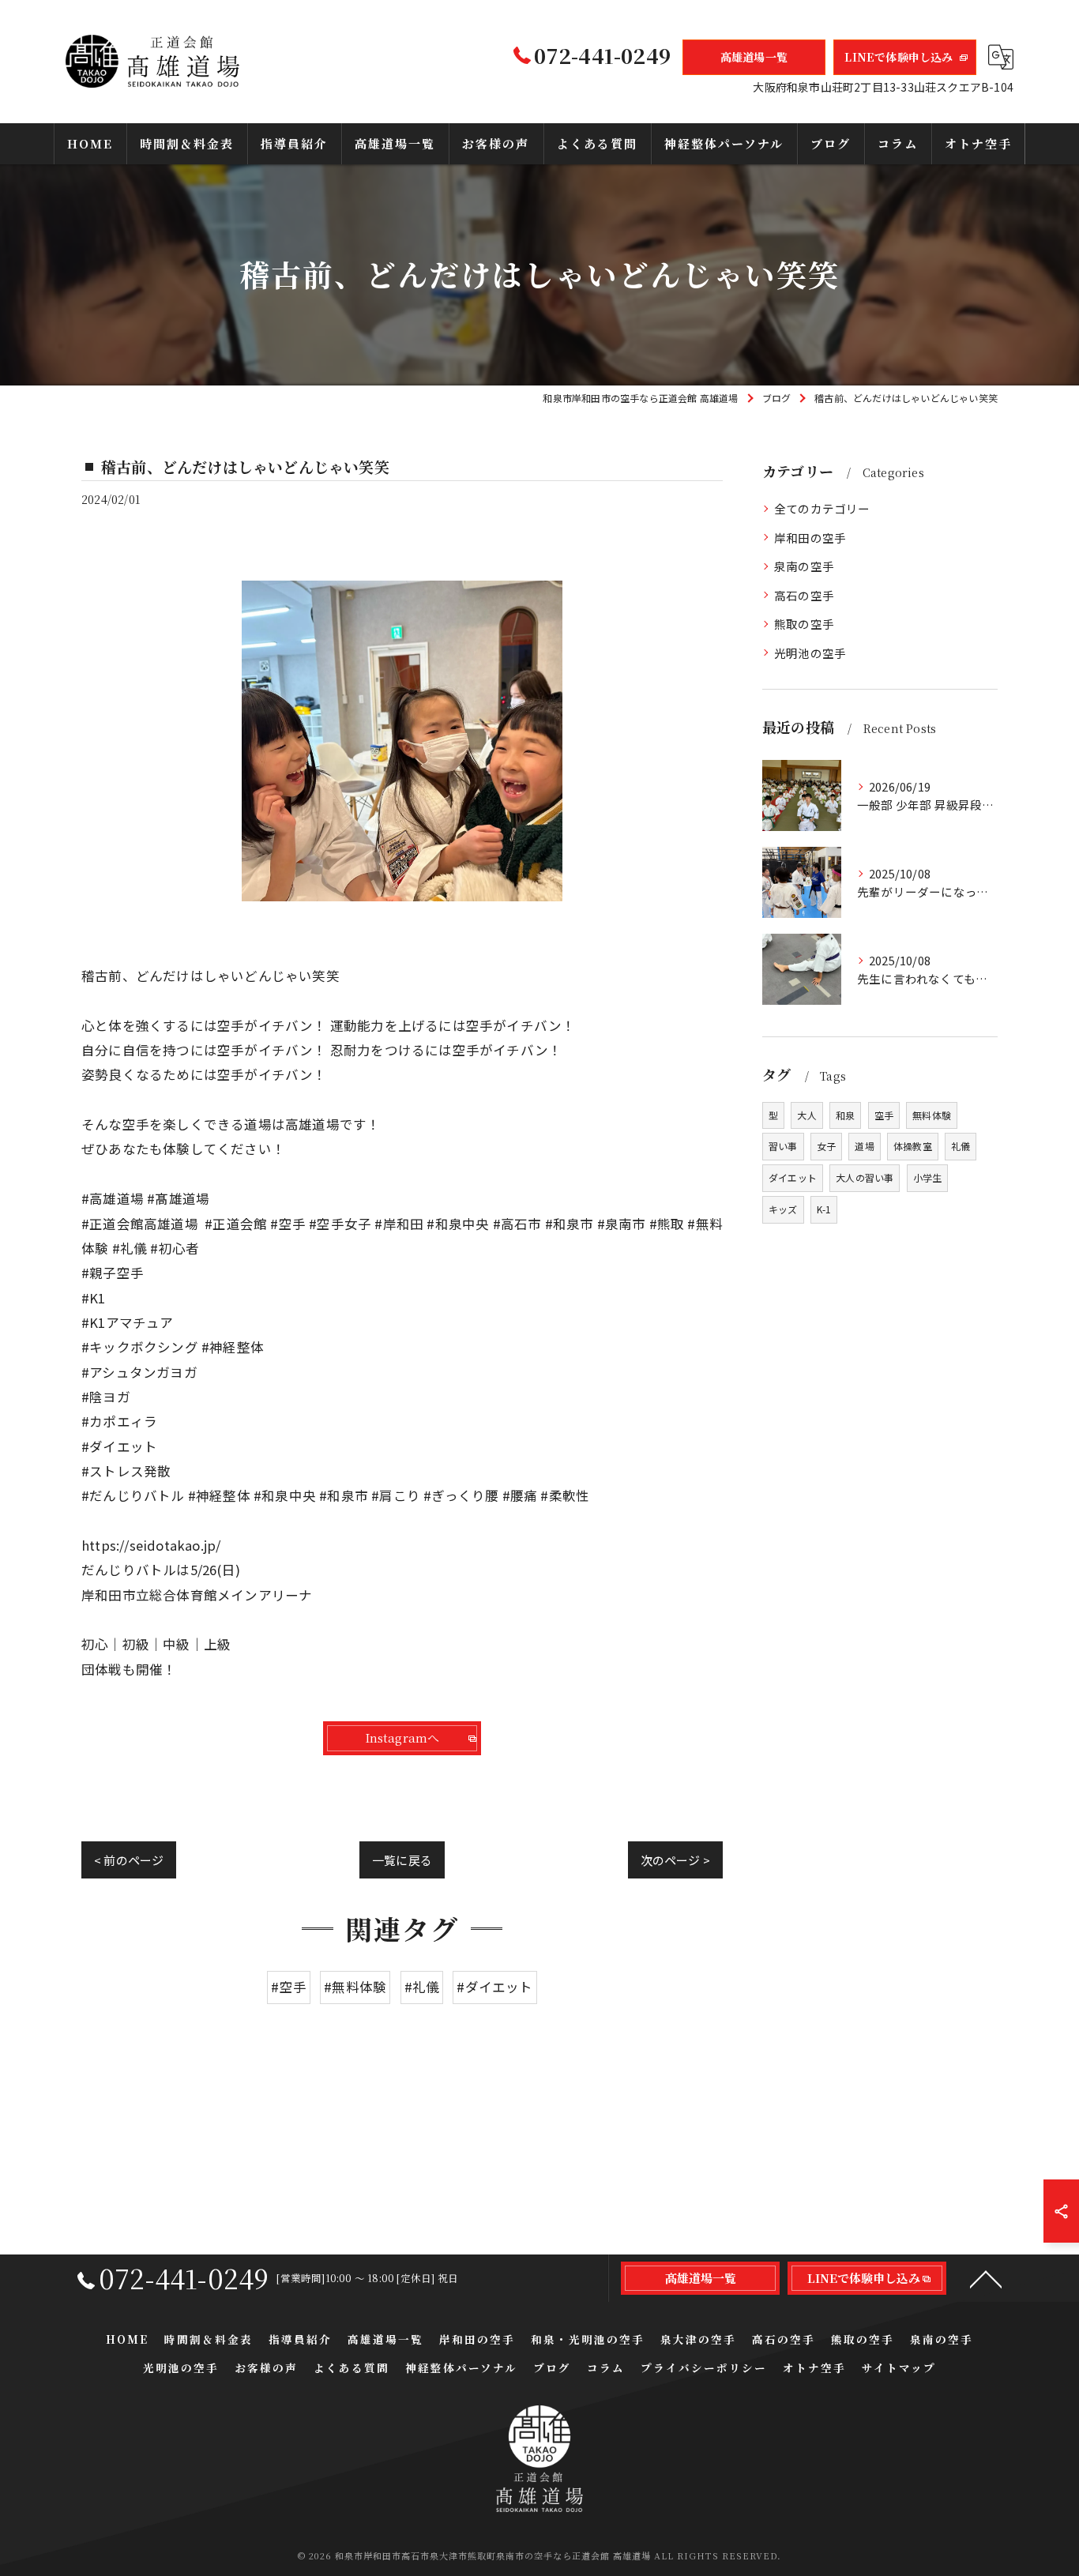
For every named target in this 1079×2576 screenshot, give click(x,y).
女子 (826, 1146)
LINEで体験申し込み (899, 57)
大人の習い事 (865, 1177)
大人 (806, 1115)
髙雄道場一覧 (754, 57)
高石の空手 (804, 595)
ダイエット (793, 1177)
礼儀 (961, 1146)
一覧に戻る (402, 1860)
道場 (864, 1146)
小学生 (928, 1177)
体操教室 (913, 1146)
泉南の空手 (804, 566)
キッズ (783, 1209)
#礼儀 (422, 1987)
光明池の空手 (810, 653)
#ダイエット (494, 1987)
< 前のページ (129, 1860)
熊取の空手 (804, 624)
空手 (884, 1115)
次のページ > (675, 1860)
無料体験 (932, 1115)
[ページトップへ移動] (986, 2278)
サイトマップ (899, 2367)
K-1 (824, 1209)
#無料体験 (355, 1987)
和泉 (845, 1115)
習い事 (783, 1146)
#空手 (289, 1987)
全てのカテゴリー (822, 508)
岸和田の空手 (810, 538)
